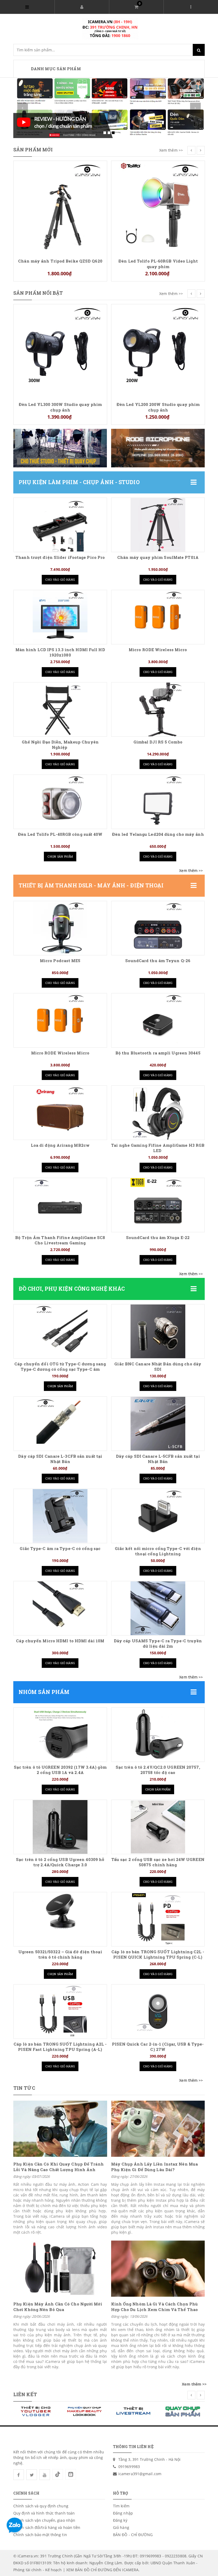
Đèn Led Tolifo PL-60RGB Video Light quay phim (60, 264)
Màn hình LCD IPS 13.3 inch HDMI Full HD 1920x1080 (60, 652)
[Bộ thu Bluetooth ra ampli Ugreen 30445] (158, 1020)
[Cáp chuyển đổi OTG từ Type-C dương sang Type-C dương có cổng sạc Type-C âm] (60, 1331)
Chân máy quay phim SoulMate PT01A (158, 557)
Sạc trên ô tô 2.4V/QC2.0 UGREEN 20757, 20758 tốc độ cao (158, 1770)
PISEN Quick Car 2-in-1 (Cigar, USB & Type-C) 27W (158, 2047)
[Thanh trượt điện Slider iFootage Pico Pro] (60, 525)
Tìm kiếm (121, 2506)
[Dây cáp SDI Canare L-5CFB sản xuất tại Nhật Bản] (158, 1424)
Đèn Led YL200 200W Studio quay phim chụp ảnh (60, 407)
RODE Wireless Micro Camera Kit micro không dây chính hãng (158, 314)
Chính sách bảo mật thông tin (40, 2535)
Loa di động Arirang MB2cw (60, 1145)
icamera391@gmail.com (140, 2474)
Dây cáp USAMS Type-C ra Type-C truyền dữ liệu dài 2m (158, 1644)
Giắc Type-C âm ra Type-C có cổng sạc (60, 1549)
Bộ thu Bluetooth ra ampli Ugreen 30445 (158, 1053)
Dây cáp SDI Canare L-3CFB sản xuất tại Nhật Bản (60, 1459)
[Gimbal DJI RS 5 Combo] (158, 709)
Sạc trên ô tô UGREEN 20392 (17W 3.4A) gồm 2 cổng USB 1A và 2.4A (60, 1770)
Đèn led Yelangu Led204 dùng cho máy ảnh (158, 834)
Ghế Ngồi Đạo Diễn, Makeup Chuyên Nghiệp (60, 745)
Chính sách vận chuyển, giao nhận (44, 2520)
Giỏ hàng (121, 2527)
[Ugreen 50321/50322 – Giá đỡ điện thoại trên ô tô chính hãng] (60, 1919)
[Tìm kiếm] (199, 50)
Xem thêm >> (171, 150)
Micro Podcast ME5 (60, 961)
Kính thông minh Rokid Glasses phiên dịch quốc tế (158, 170)
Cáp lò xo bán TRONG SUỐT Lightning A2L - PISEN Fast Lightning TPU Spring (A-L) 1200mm (60, 2049)
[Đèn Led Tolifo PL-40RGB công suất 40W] (60, 802)
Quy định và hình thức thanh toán (44, 2513)
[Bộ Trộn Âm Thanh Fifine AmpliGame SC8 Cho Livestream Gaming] (60, 1205)
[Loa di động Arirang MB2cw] (60, 1113)
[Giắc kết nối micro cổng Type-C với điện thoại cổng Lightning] (158, 1516)
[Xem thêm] (191, 871)
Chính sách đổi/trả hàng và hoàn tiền (47, 2527)
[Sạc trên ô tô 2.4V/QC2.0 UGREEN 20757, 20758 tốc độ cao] (158, 1735)
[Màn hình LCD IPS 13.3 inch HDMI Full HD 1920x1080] (60, 617)
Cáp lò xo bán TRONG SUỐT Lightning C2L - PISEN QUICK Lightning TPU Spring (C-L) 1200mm (158, 1957)
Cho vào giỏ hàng (60, 579)
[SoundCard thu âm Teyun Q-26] (158, 928)
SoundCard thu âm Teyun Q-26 (158, 961)
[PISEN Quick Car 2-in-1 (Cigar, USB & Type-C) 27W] (158, 2012)
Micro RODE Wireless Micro (158, 650)
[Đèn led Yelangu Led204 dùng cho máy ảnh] (158, 802)
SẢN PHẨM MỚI (33, 149)
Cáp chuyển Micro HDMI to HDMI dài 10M (60, 1641)
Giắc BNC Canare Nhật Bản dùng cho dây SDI (158, 1367)
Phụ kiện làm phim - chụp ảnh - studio (79, 482)
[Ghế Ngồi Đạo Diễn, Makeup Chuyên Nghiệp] (60, 709)
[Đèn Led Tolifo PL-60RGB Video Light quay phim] (60, 207)
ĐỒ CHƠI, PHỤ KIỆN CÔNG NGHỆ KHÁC (72, 1289)
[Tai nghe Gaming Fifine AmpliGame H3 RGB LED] (158, 1113)
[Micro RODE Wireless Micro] (158, 617)
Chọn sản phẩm (60, 856)
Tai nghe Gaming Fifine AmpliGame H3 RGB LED (158, 1148)
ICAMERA (130, 2570)
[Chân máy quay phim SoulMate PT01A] (158, 525)
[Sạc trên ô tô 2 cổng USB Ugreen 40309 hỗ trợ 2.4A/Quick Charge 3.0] (60, 1827)
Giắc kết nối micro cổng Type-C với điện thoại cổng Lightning (158, 1551)
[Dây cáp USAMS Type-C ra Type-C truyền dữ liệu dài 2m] (158, 1608)
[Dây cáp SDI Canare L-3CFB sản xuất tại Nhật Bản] (60, 1424)
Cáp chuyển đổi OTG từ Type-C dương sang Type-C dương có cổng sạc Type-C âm (60, 1367)
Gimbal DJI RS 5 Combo (158, 742)
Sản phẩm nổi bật (38, 293)
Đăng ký (120, 2520)
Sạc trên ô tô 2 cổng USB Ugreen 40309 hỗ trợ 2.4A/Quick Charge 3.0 (60, 1862)
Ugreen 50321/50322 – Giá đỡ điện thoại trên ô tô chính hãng (60, 1954)
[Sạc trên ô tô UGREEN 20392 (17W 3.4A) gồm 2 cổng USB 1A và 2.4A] (60, 1735)
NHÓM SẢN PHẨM (44, 1692)
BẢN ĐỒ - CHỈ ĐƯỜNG (133, 2535)
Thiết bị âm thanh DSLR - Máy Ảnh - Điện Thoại (91, 885)
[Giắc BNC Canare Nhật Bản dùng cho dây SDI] (158, 1331)
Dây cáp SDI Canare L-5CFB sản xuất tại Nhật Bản (158, 1459)
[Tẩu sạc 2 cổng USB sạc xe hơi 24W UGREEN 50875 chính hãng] (158, 1827)
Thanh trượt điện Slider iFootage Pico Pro (60, 557)
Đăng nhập (123, 2513)
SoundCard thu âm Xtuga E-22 (158, 1238)
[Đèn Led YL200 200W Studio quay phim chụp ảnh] (60, 350)
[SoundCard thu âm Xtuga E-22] (158, 1205)
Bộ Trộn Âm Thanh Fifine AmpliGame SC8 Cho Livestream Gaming (60, 1240)
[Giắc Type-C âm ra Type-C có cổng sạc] (60, 1516)
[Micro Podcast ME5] (60, 928)
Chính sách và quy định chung (41, 2506)
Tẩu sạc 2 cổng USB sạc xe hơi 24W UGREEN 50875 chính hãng (158, 1862)
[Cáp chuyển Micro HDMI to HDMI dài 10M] (60, 1608)
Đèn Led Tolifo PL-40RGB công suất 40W (60, 834)
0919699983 (129, 2467)
